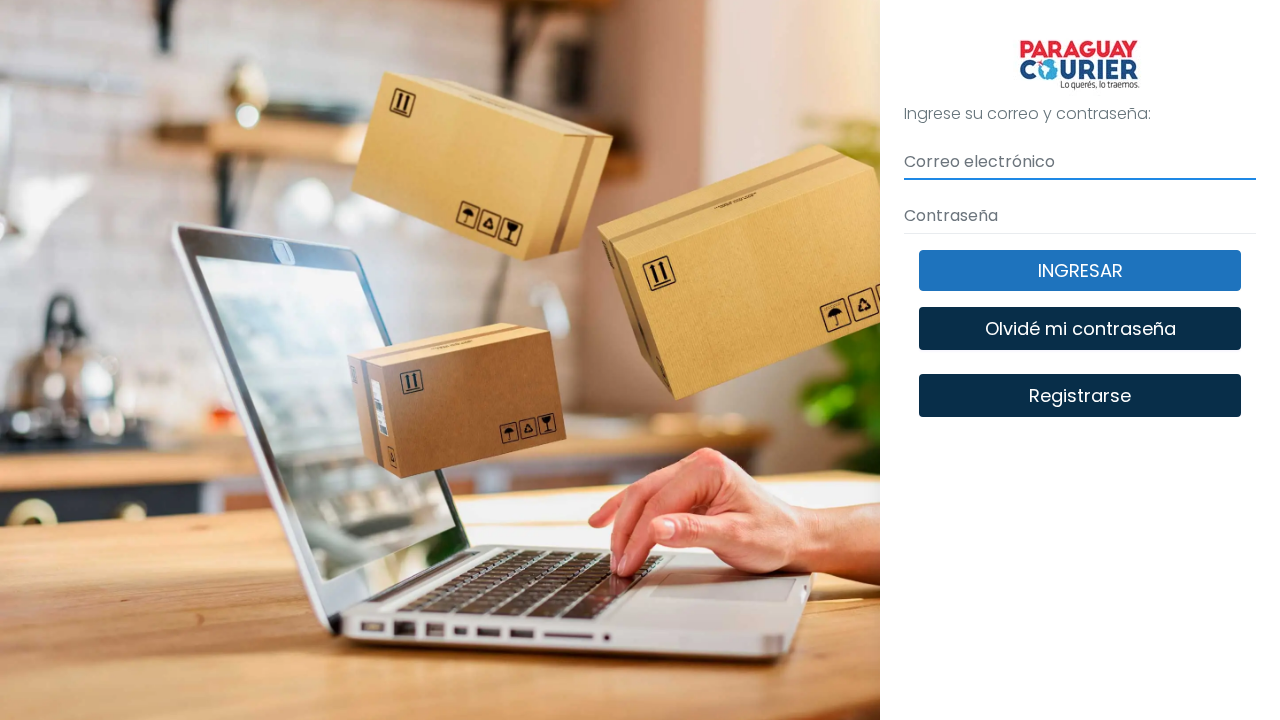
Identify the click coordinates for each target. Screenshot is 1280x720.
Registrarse (1080, 395)
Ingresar (1080, 270)
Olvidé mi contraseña (1080, 328)
